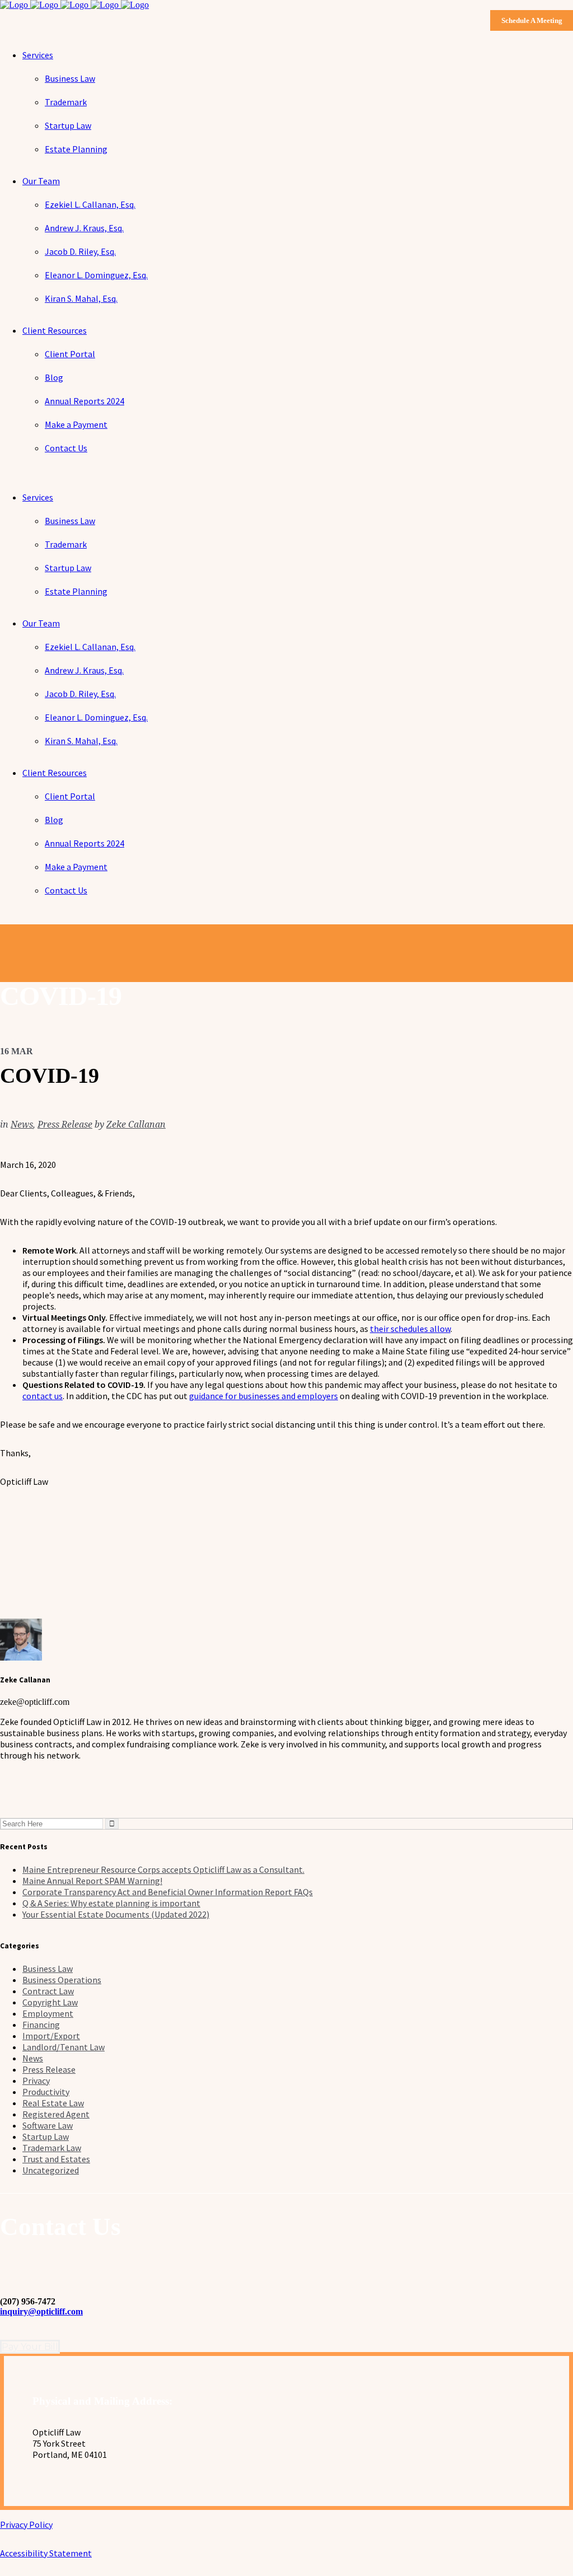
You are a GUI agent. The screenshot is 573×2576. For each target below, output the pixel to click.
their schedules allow (410, 1329)
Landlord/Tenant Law (64, 2047)
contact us (43, 1396)
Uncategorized (51, 2170)
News (22, 1125)
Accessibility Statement (46, 2553)
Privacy (36, 2081)
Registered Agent (56, 2114)
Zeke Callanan (136, 1125)
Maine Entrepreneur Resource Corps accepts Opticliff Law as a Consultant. (163, 1869)
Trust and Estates (56, 2159)
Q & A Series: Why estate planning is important (111, 1903)
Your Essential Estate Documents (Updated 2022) (116, 1914)
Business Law (48, 1969)
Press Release (65, 1125)
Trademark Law (52, 2148)
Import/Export (51, 2036)
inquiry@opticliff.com (41, 2311)
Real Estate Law (53, 2103)
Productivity (46, 2092)
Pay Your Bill (30, 2347)
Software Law (48, 2125)
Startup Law (46, 2136)
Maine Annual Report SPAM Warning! (92, 1881)
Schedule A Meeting (532, 20)
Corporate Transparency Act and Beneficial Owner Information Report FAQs (168, 1892)
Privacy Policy (26, 2524)
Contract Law (48, 1991)
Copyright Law (50, 2002)
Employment (48, 2013)
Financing (41, 2025)
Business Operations (62, 1980)
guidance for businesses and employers (264, 1396)
